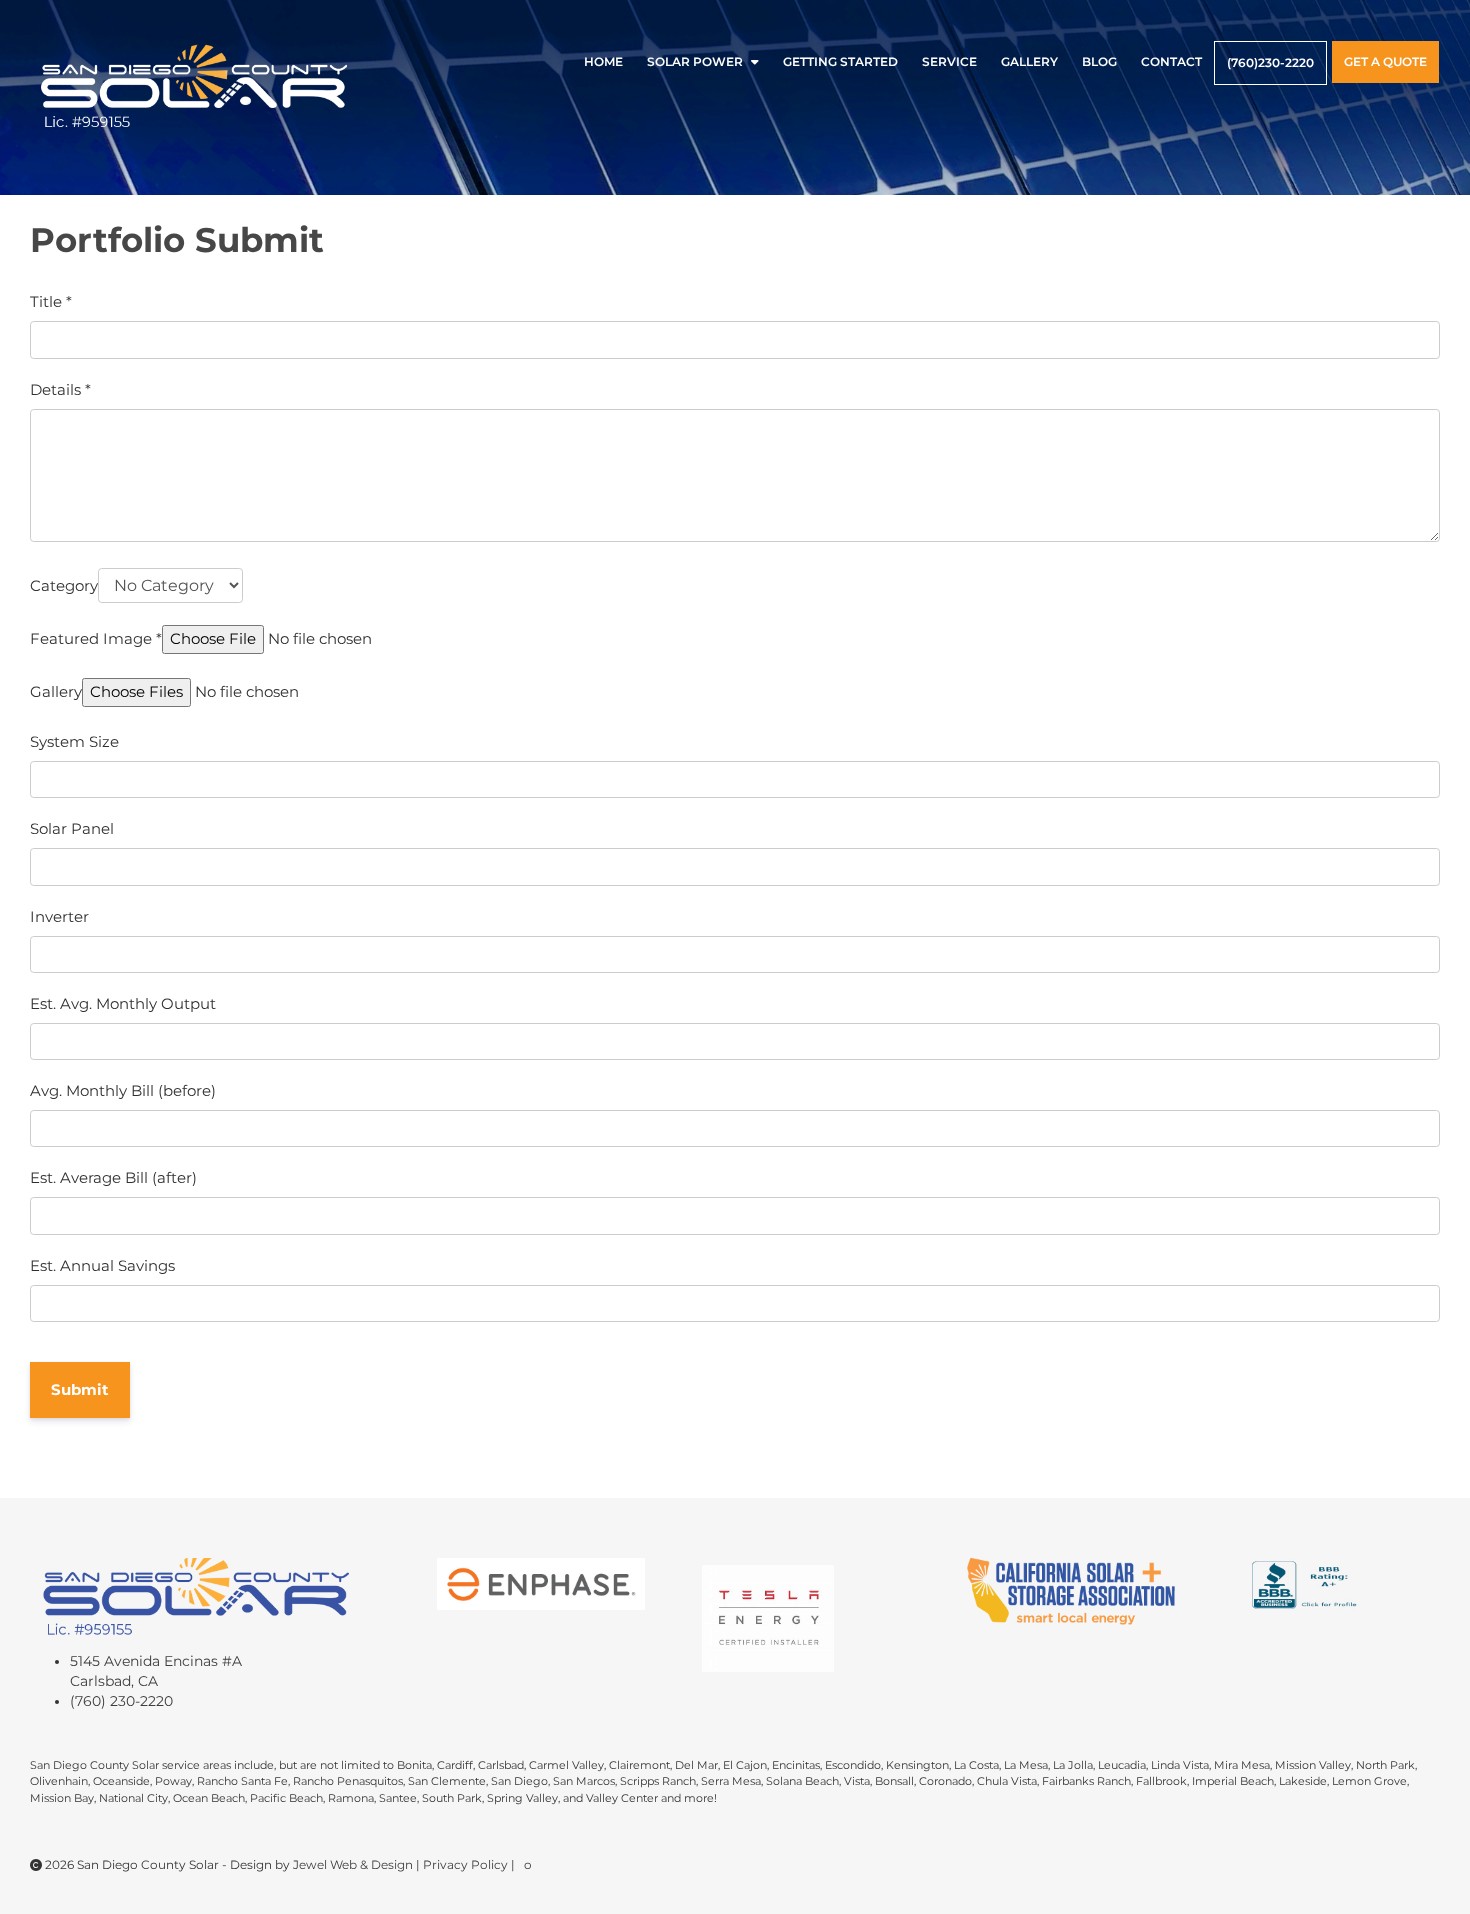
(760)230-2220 (1270, 62)
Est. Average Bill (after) (113, 1177)
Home (603, 61)
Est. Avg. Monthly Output (123, 1003)
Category (64, 585)
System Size (74, 741)
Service (949, 61)
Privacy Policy (467, 1864)
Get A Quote (1385, 61)
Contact (1171, 61)
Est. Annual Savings (102, 1265)
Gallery (1029, 61)
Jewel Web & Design (354, 1864)
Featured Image (96, 638)
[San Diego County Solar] (195, 87)
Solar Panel (72, 828)
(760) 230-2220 (121, 1701)
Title (51, 301)
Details (60, 389)
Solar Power (695, 61)
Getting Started (840, 61)
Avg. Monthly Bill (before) (123, 1090)
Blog (1099, 61)
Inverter (59, 916)
